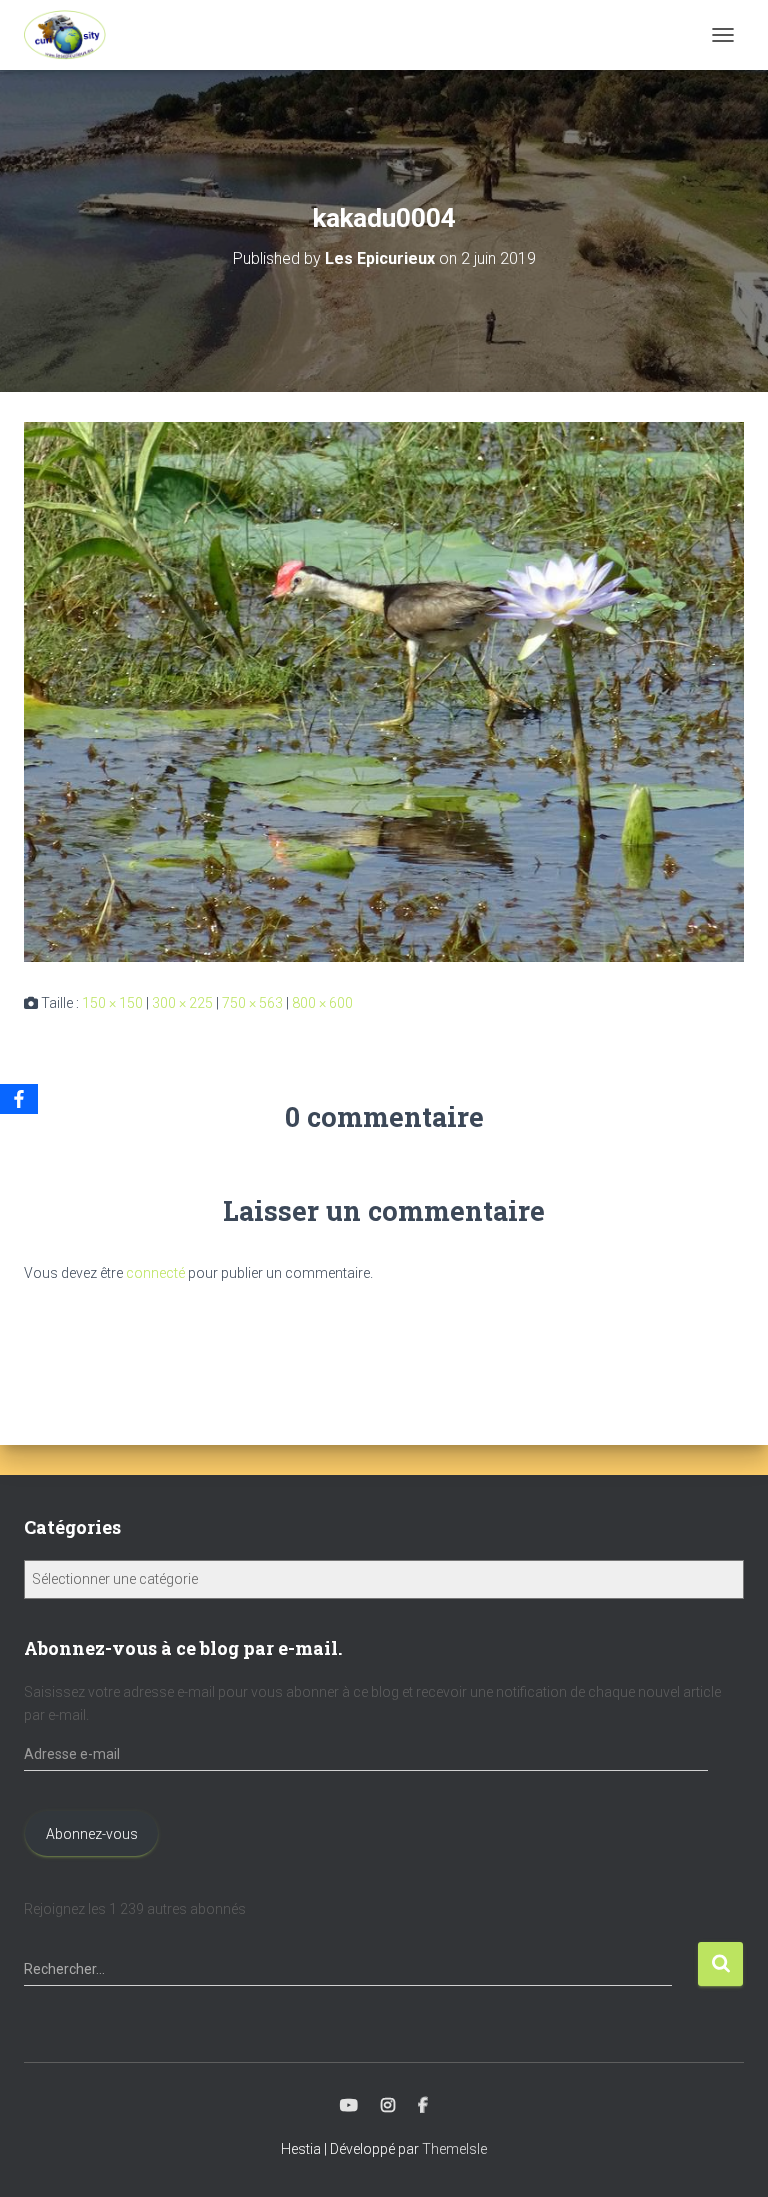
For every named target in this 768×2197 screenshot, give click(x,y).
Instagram (388, 2106)
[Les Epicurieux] (72, 35)
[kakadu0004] (384, 691)
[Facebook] (19, 1099)
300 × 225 (182, 1003)
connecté (155, 1273)
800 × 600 (322, 1003)
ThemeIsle (454, 2149)
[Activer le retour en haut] (728, 2157)
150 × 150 (112, 1003)
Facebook (423, 2106)
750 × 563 (252, 1003)
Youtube (349, 2106)
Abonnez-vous (92, 1834)
